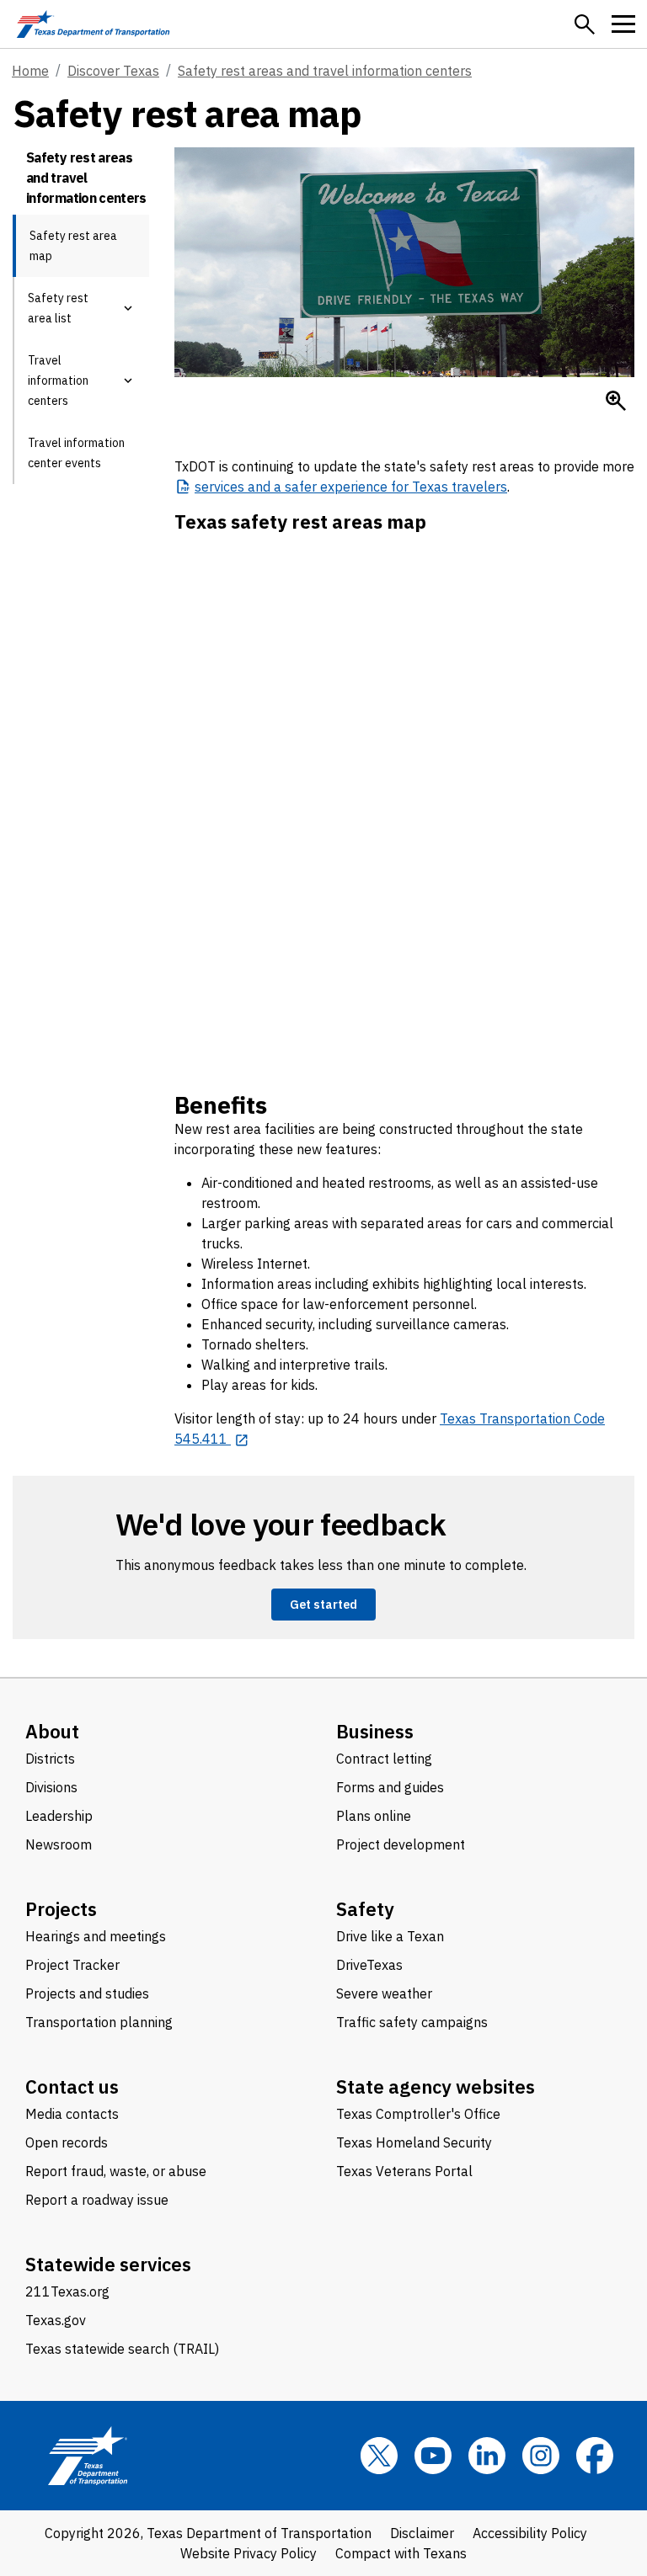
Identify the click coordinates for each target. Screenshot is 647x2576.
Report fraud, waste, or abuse (116, 2171)
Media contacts (72, 2114)
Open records (67, 2142)
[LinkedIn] (487, 2456)
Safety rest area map (73, 246)
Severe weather (384, 1993)
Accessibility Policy (530, 2533)
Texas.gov (56, 2320)
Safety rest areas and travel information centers (325, 71)
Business (375, 1731)
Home (30, 71)
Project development (401, 1844)
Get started (323, 1604)
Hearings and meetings (96, 1936)
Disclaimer (422, 2533)
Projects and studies (87, 1993)
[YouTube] (433, 2456)
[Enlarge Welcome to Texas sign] (616, 401)
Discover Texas (113, 71)
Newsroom (59, 1844)
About (52, 1731)
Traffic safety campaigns (412, 2022)
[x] (379, 2456)
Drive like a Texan (390, 1936)
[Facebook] (595, 2456)
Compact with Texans (401, 2553)
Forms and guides (390, 1787)
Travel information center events (76, 453)
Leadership (59, 1816)
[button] (585, 24)
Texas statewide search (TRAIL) (122, 2349)
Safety (365, 1909)
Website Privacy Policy (249, 2553)
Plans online (374, 1816)
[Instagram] (541, 2456)
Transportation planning (99, 2022)
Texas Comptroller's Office (418, 2114)
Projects (61, 1909)
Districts (50, 1759)
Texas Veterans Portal (404, 2171)
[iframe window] (404, 794)
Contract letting (384, 1759)
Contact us (72, 2086)
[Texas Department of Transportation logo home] (93, 24)
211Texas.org (67, 2291)
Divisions (51, 1787)
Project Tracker (72, 1965)
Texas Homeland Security (414, 2142)
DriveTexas (369, 1965)
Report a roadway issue (97, 2200)
